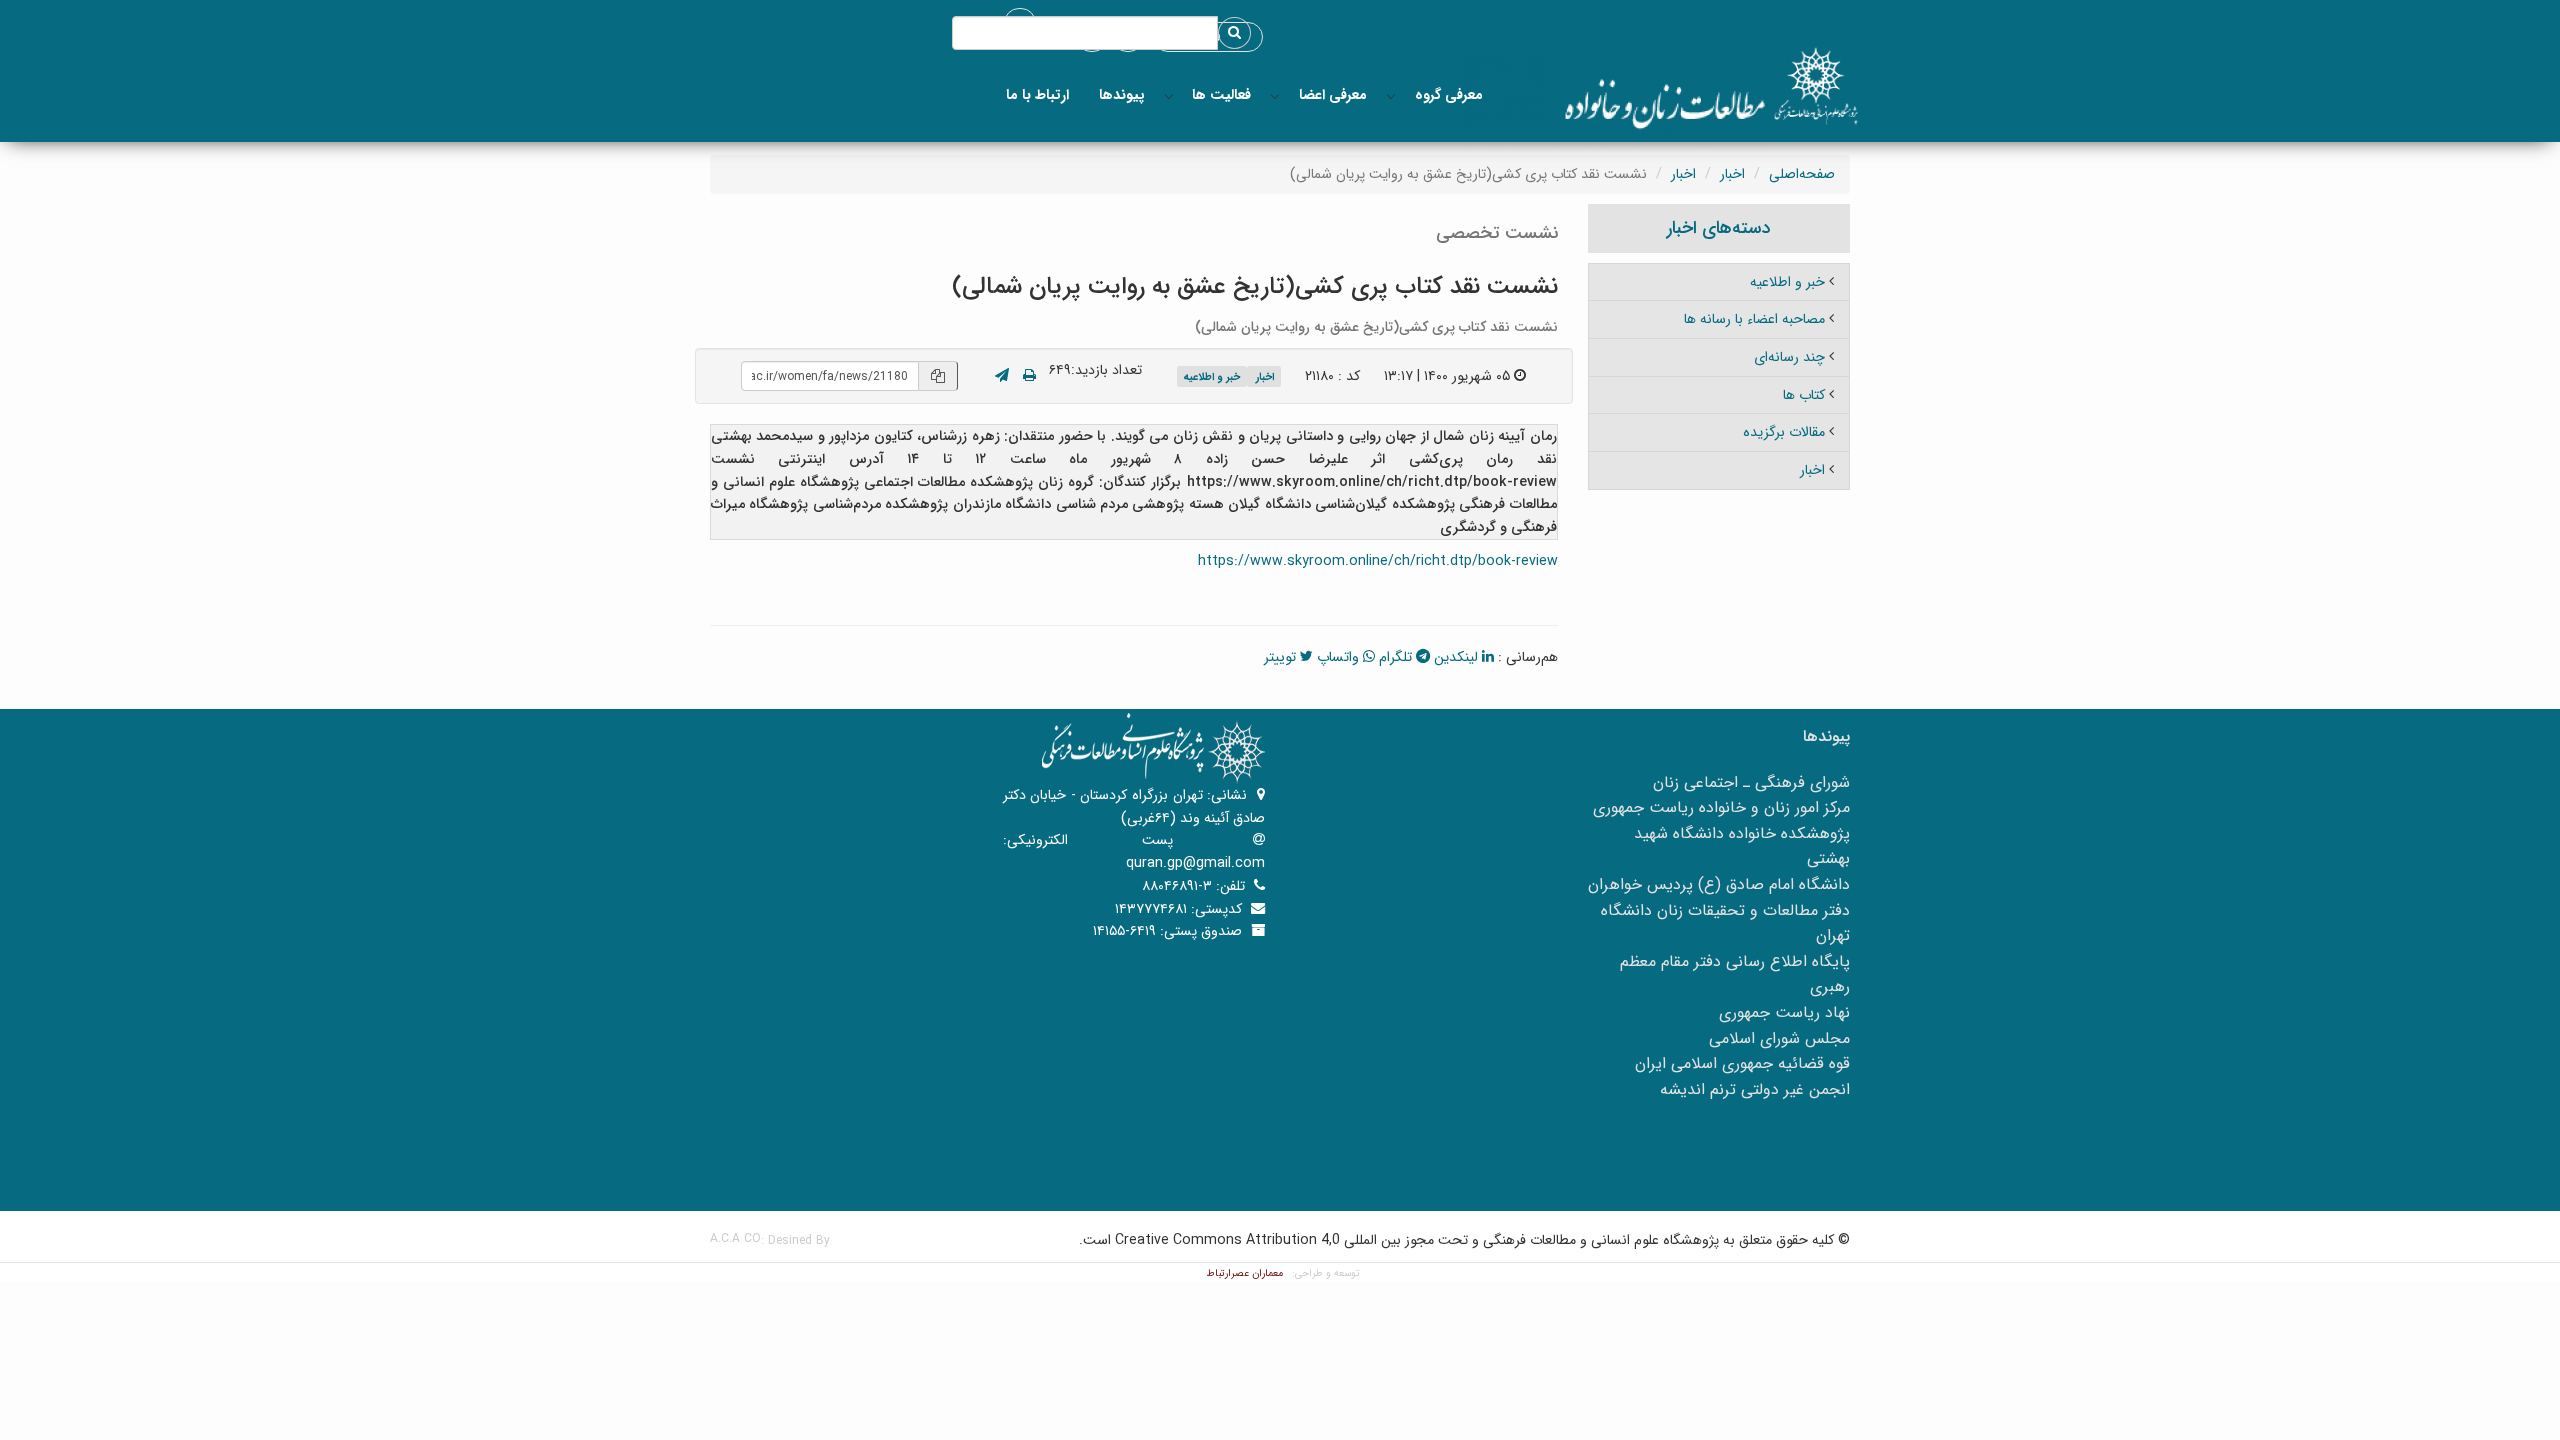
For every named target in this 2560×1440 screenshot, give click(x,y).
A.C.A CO (735, 1238)
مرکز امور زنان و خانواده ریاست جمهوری (1721, 807)
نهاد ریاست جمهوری (1784, 1012)
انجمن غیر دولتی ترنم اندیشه (1755, 1089)
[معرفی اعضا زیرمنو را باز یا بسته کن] (1275, 95)
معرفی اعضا (1333, 95)
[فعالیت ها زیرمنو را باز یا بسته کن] (1169, 95)
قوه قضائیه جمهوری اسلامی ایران (1742, 1063)
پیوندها (1122, 95)
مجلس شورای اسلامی (1779, 1038)
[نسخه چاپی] (1029, 376)
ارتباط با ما (1037, 95)
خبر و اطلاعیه (1211, 377)
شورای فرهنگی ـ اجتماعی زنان (1751, 782)
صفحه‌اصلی (1802, 174)
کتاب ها (1804, 395)
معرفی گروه (1449, 95)
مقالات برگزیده (1784, 432)
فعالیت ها (1221, 95)
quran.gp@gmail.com (1195, 863)
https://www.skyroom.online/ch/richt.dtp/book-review (1378, 561)
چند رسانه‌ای (1789, 357)
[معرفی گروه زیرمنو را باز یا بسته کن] (1391, 95)
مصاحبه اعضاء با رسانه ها (1754, 319)
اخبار (1732, 174)
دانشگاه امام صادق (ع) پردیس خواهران (1719, 884)
